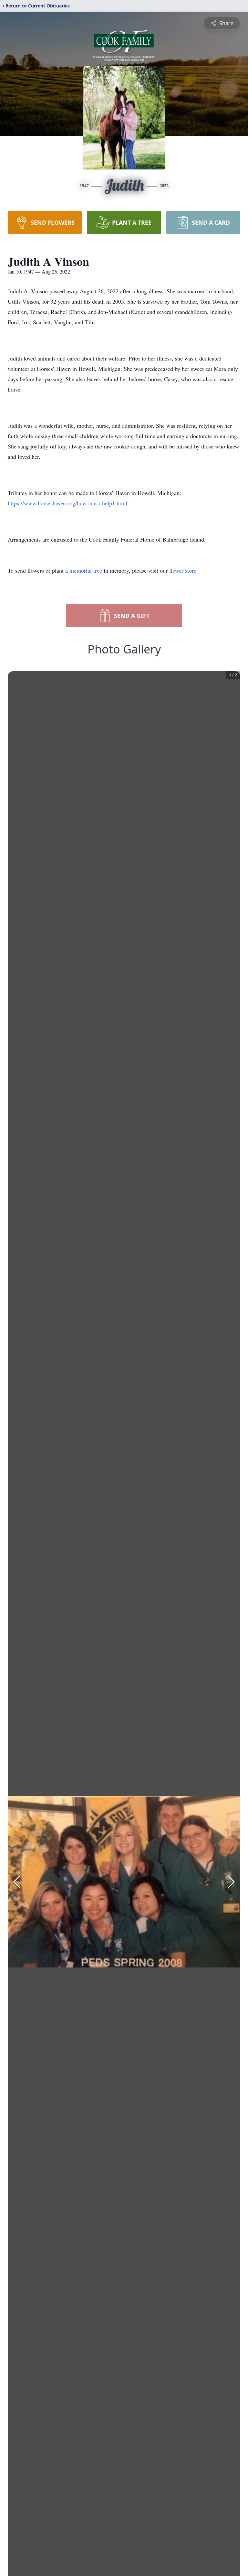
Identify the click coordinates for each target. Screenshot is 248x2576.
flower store (183, 570)
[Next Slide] (231, 1882)
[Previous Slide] (17, 1882)
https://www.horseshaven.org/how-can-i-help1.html (67, 503)
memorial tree (86, 570)
